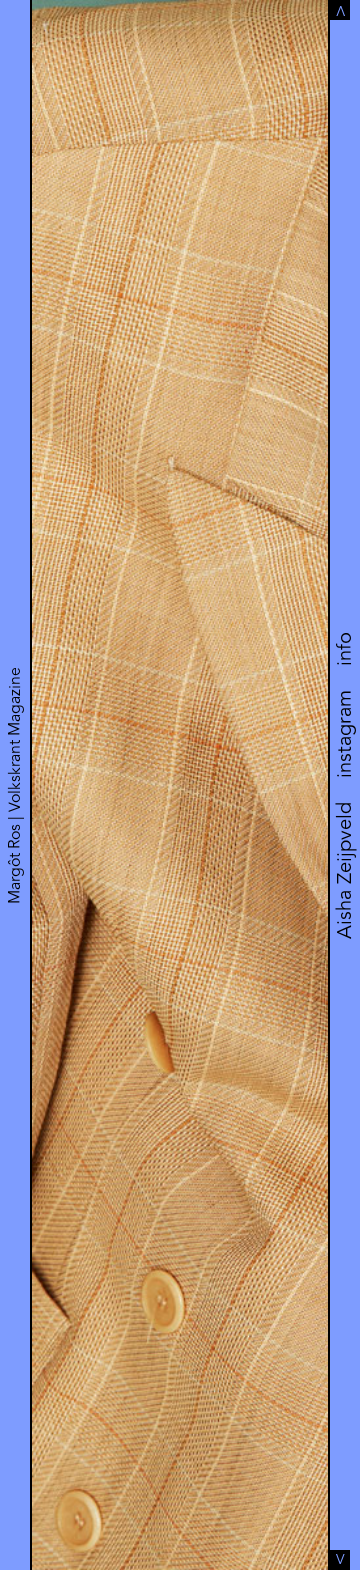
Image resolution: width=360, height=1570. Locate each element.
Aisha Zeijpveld (344, 870)
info (344, 649)
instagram (344, 734)
